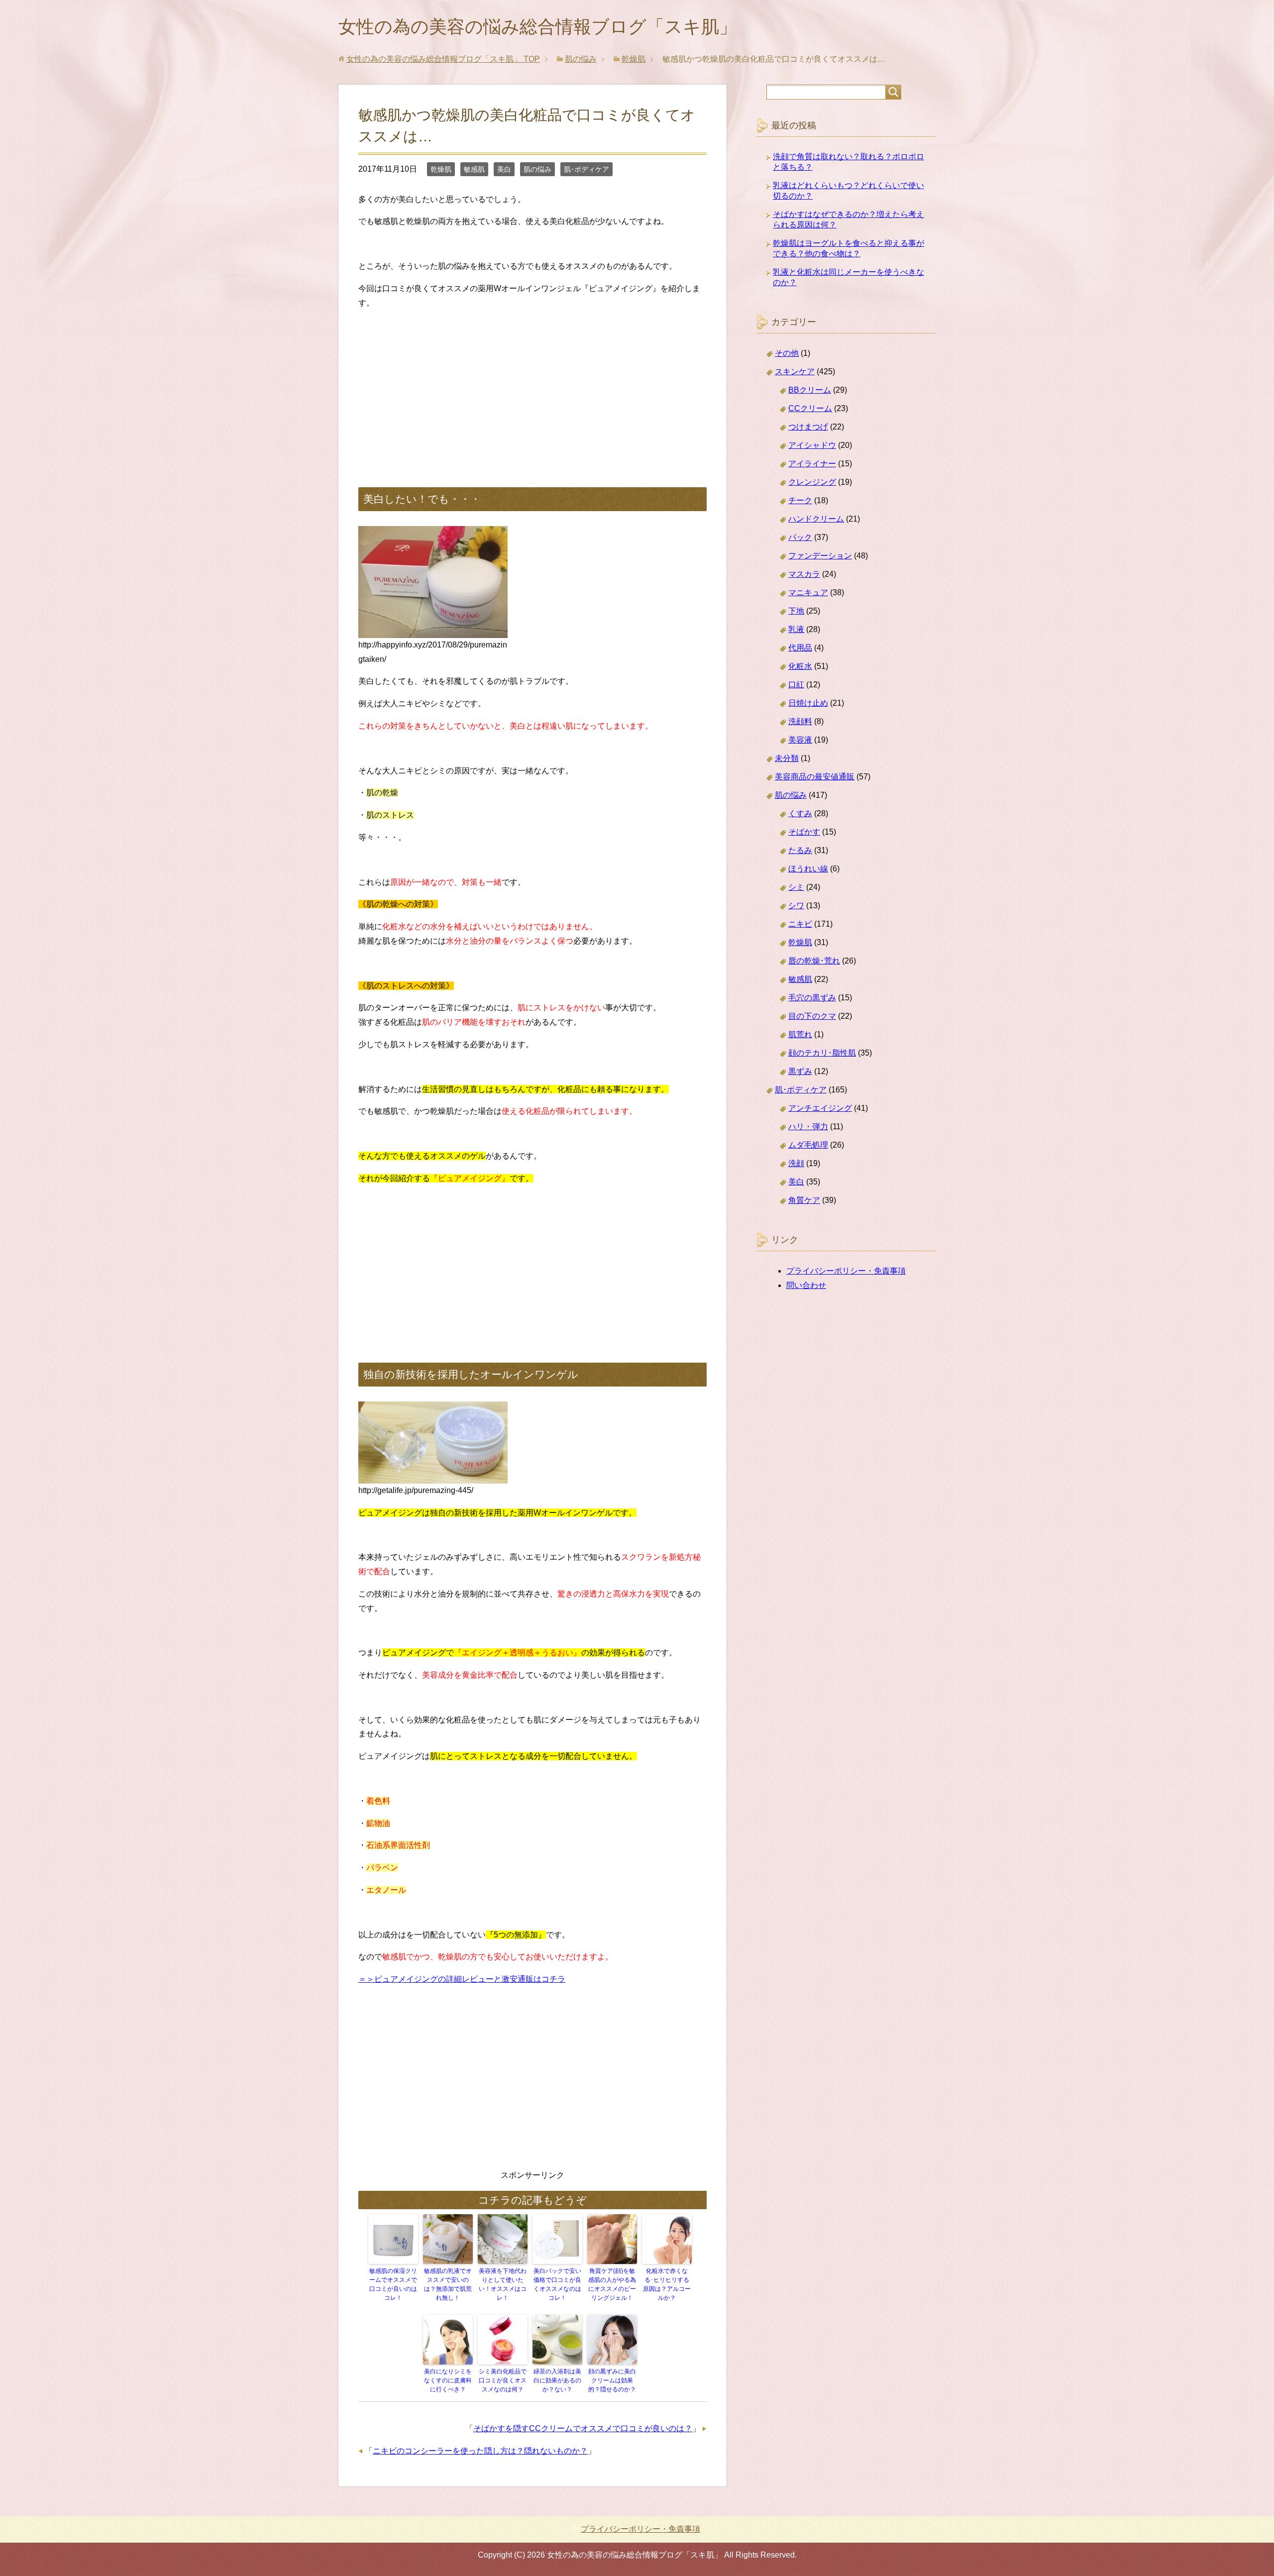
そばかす (804, 832)
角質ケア (804, 1200)
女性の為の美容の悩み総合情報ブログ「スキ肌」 (538, 27)
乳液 (796, 629)
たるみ (800, 850)
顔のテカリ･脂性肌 (822, 1053)
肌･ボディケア (586, 169)
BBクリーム (810, 390)
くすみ (800, 813)
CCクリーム (810, 408)
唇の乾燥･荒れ (814, 961)
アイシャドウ (812, 445)
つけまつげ (808, 427)
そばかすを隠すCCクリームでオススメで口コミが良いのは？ (583, 2428)
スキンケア (795, 372)
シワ (796, 906)
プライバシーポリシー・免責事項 (846, 1271)
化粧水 (800, 666)
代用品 (800, 648)
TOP (443, 59)
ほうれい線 (808, 869)
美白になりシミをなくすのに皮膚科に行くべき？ (448, 2380)
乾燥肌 (441, 169)
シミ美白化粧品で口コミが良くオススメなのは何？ (503, 2380)
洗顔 (796, 1163)
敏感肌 (474, 169)
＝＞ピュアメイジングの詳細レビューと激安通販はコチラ (462, 1979)
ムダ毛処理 (808, 1145)
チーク (800, 500)
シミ (796, 887)
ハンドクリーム (816, 519)
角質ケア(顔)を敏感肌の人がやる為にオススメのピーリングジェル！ (612, 2284)
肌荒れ (800, 1034)
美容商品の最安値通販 (815, 777)
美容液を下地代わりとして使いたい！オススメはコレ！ (503, 2284)
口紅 (796, 685)
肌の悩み (537, 169)
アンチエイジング (820, 1108)
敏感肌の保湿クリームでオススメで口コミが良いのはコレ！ (393, 2284)
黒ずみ (800, 1071)
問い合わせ (806, 1285)
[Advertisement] (532, 388)
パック (800, 537)
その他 (787, 353)
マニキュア (808, 592)
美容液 (800, 740)
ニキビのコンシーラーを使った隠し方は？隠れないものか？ (480, 2451)
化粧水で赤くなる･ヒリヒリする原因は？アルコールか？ (667, 2284)
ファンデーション (820, 556)
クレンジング (812, 482)
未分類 (787, 758)
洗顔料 (800, 721)
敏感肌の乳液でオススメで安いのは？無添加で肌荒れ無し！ (448, 2284)
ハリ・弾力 (808, 1127)
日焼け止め (808, 703)
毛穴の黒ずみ (812, 998)
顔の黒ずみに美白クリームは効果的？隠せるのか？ (612, 2380)
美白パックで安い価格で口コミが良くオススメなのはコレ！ (557, 2284)
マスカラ (804, 574)
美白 (504, 169)
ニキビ (800, 924)
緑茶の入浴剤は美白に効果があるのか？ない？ (557, 2380)
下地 (796, 611)
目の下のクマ (812, 1016)
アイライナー (812, 464)
